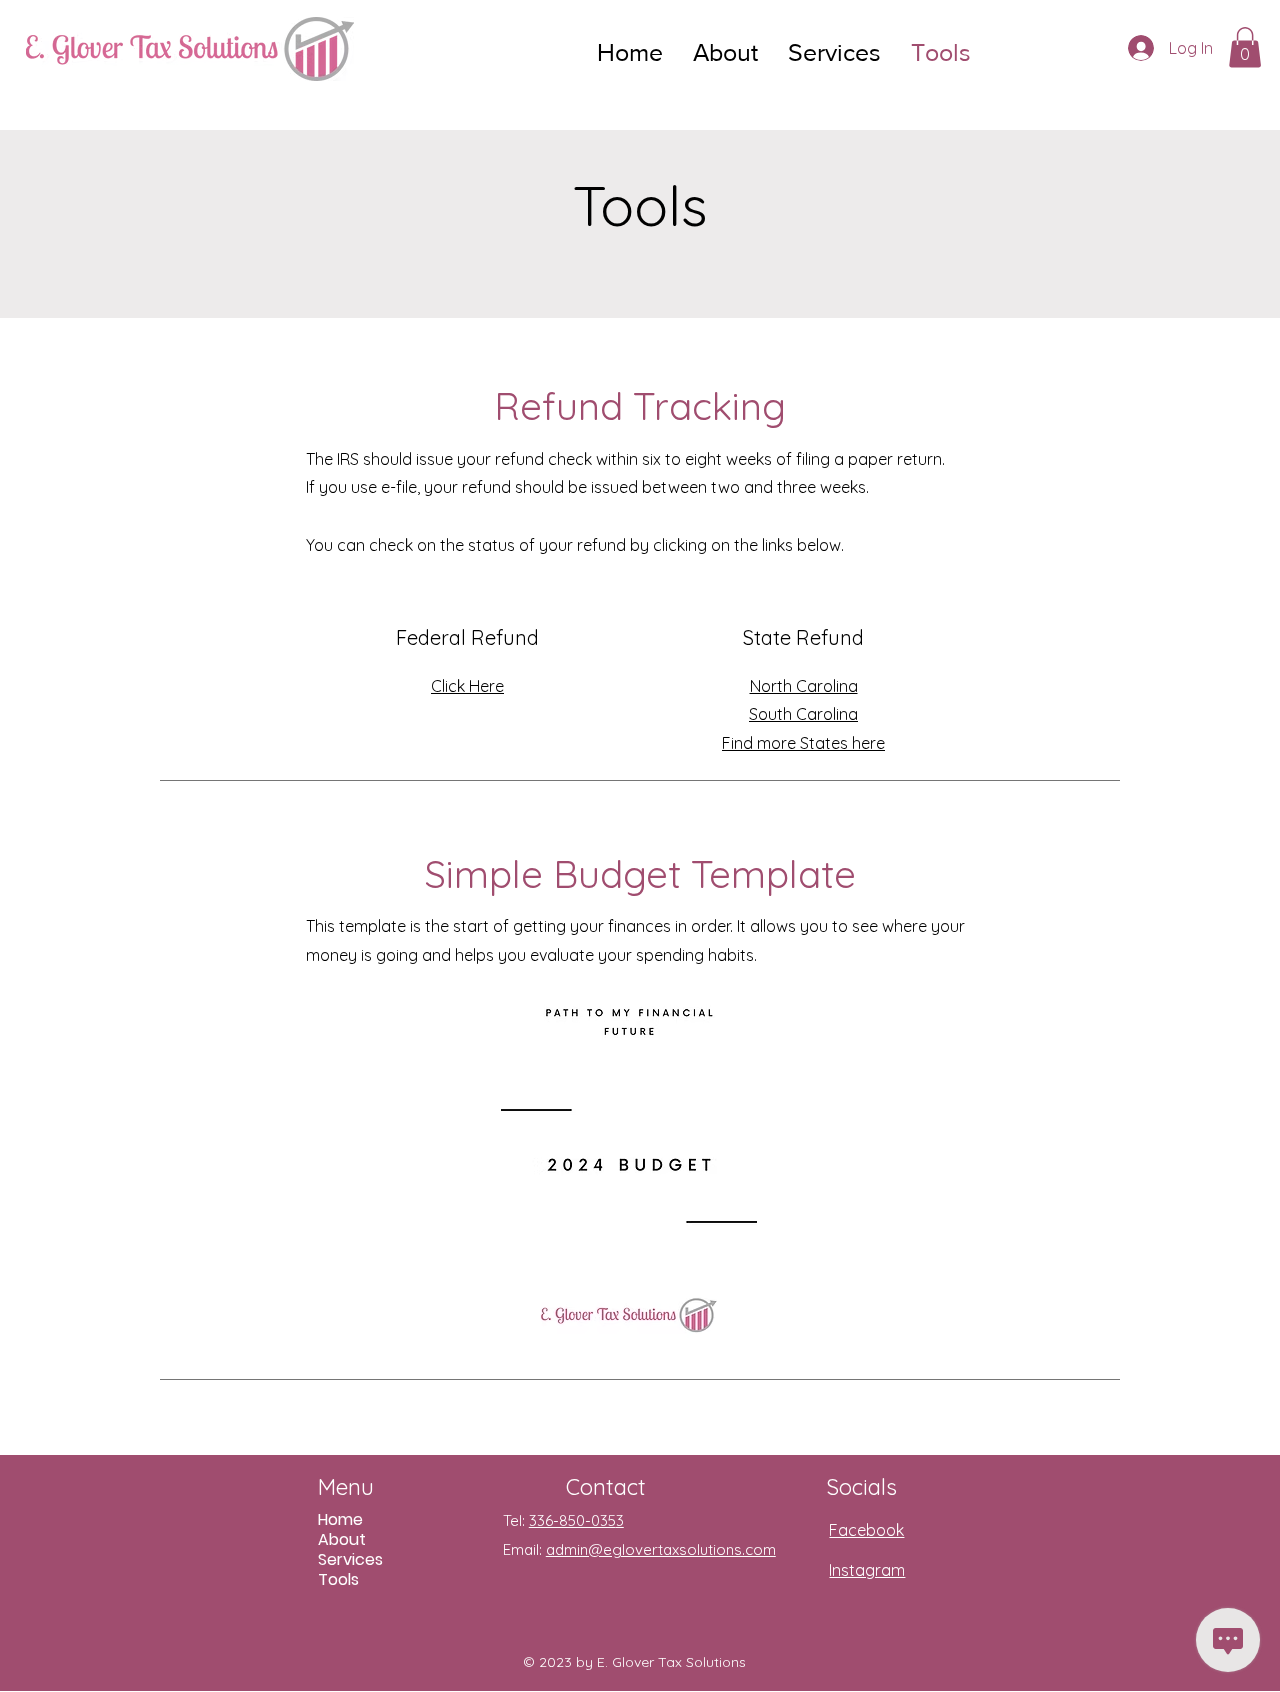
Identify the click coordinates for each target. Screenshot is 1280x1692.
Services (350, 1560)
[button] (1245, 47)
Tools (338, 1580)
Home (340, 1520)
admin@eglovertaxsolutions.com (661, 1549)
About (342, 1540)
